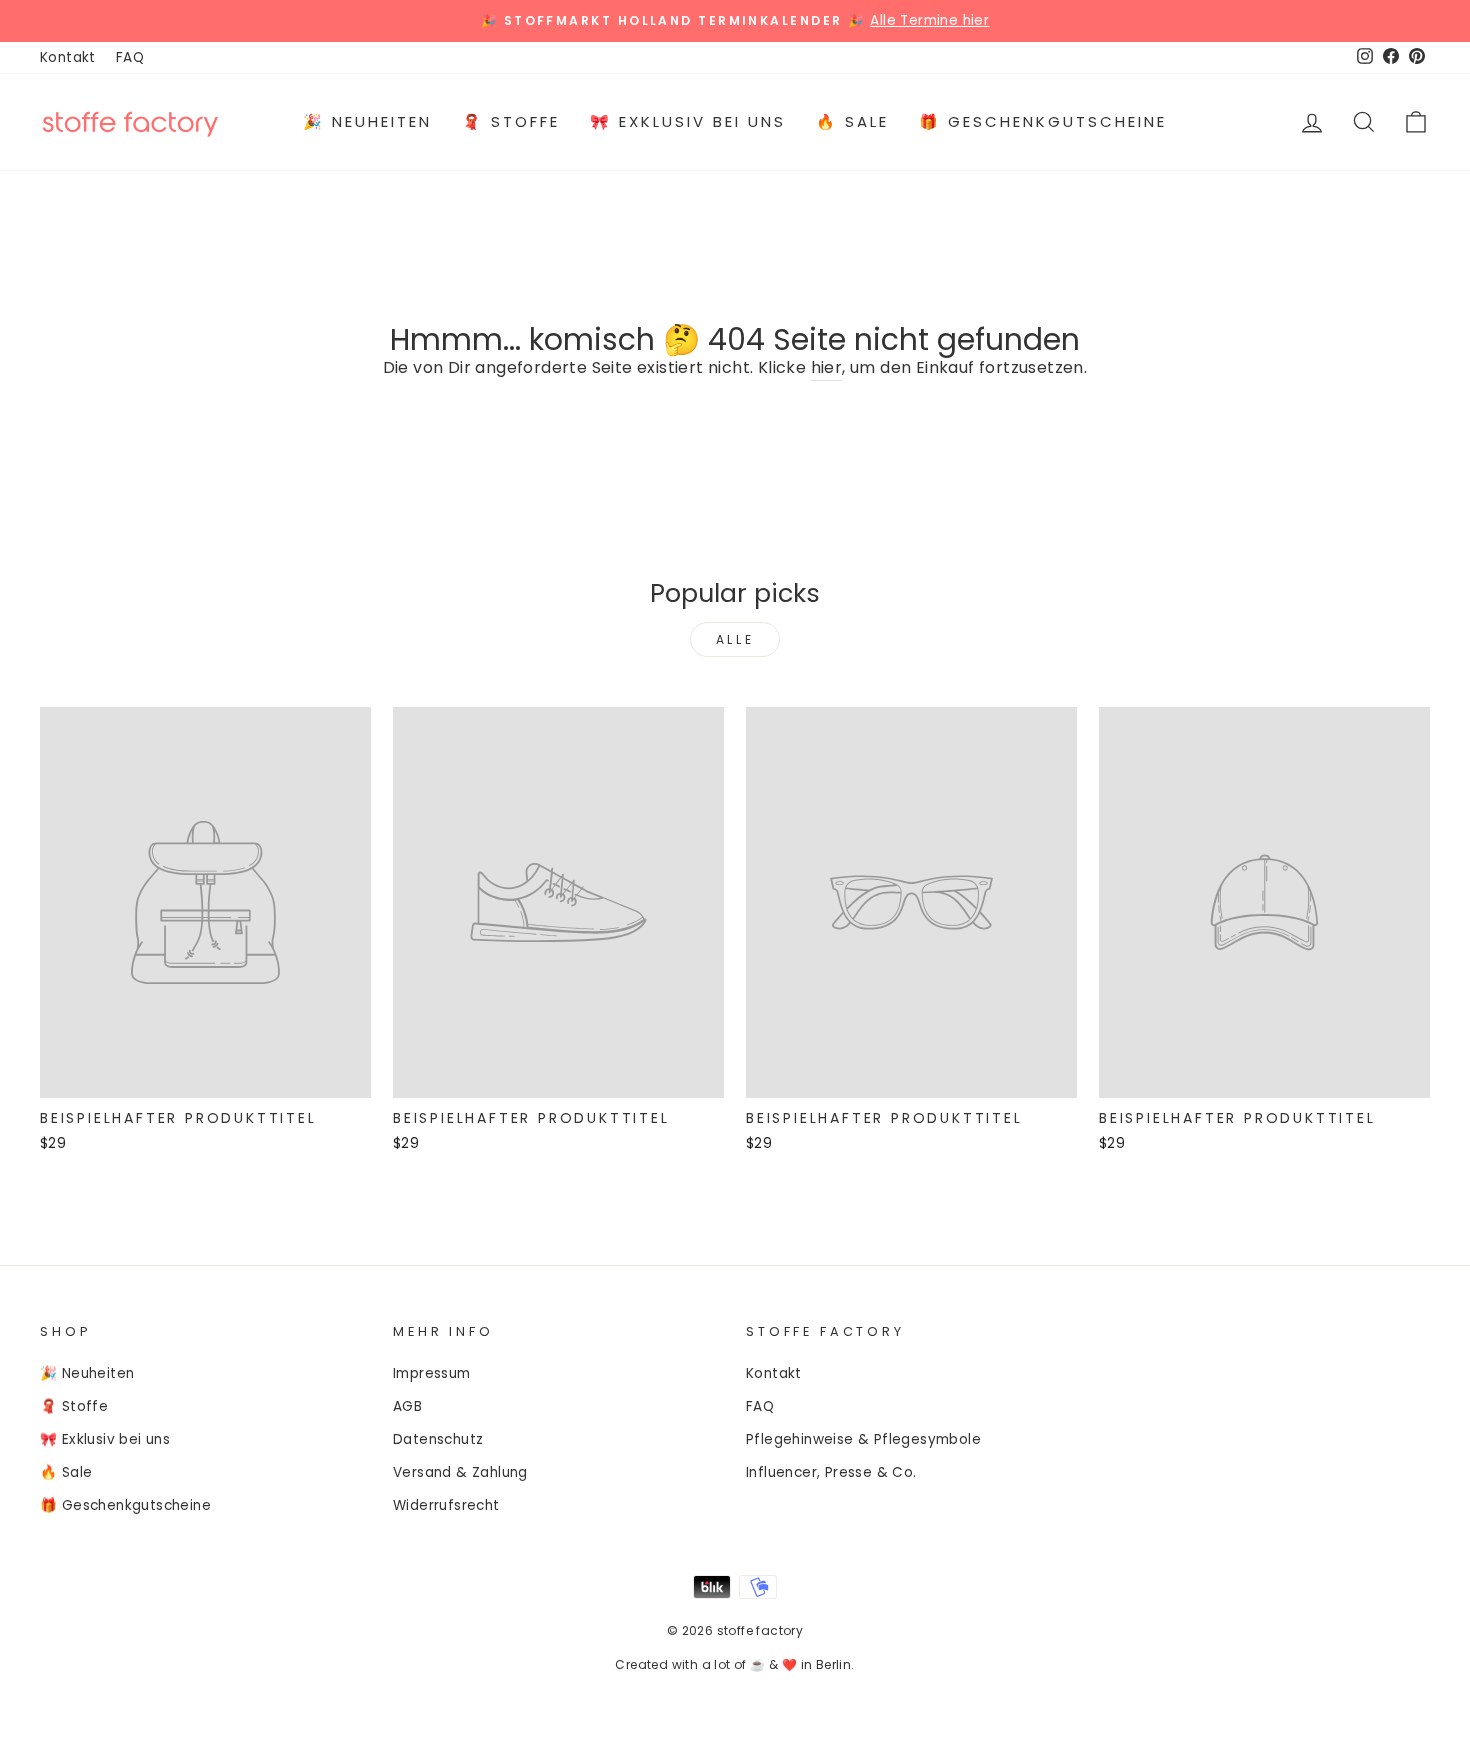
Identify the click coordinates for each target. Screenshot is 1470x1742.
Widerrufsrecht (446, 1505)
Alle (735, 639)
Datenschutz (438, 1439)
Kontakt (68, 57)
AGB (407, 1406)
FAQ (130, 57)
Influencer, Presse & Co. (831, 1472)
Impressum (432, 1373)
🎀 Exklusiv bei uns (688, 121)
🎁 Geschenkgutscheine (1043, 121)
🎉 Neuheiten (367, 121)
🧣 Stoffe (511, 121)
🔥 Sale (852, 121)
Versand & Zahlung (460, 1472)
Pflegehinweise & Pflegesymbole (863, 1439)
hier (827, 367)
